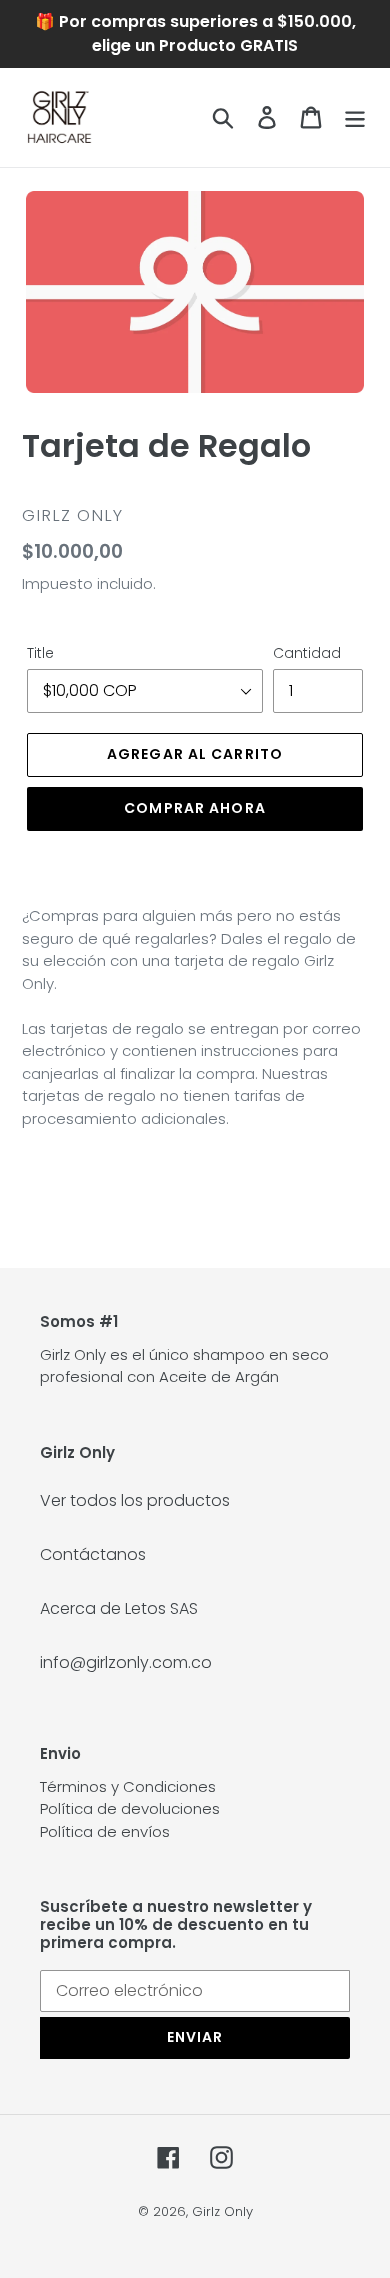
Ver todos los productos (135, 1500)
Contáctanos (93, 1554)
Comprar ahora (195, 808)
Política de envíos (105, 1831)
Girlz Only (222, 2211)
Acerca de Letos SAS (119, 1608)
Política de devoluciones (130, 1808)
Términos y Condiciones (128, 1786)
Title (40, 653)
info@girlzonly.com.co (126, 1662)
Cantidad (307, 653)
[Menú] (355, 117)
